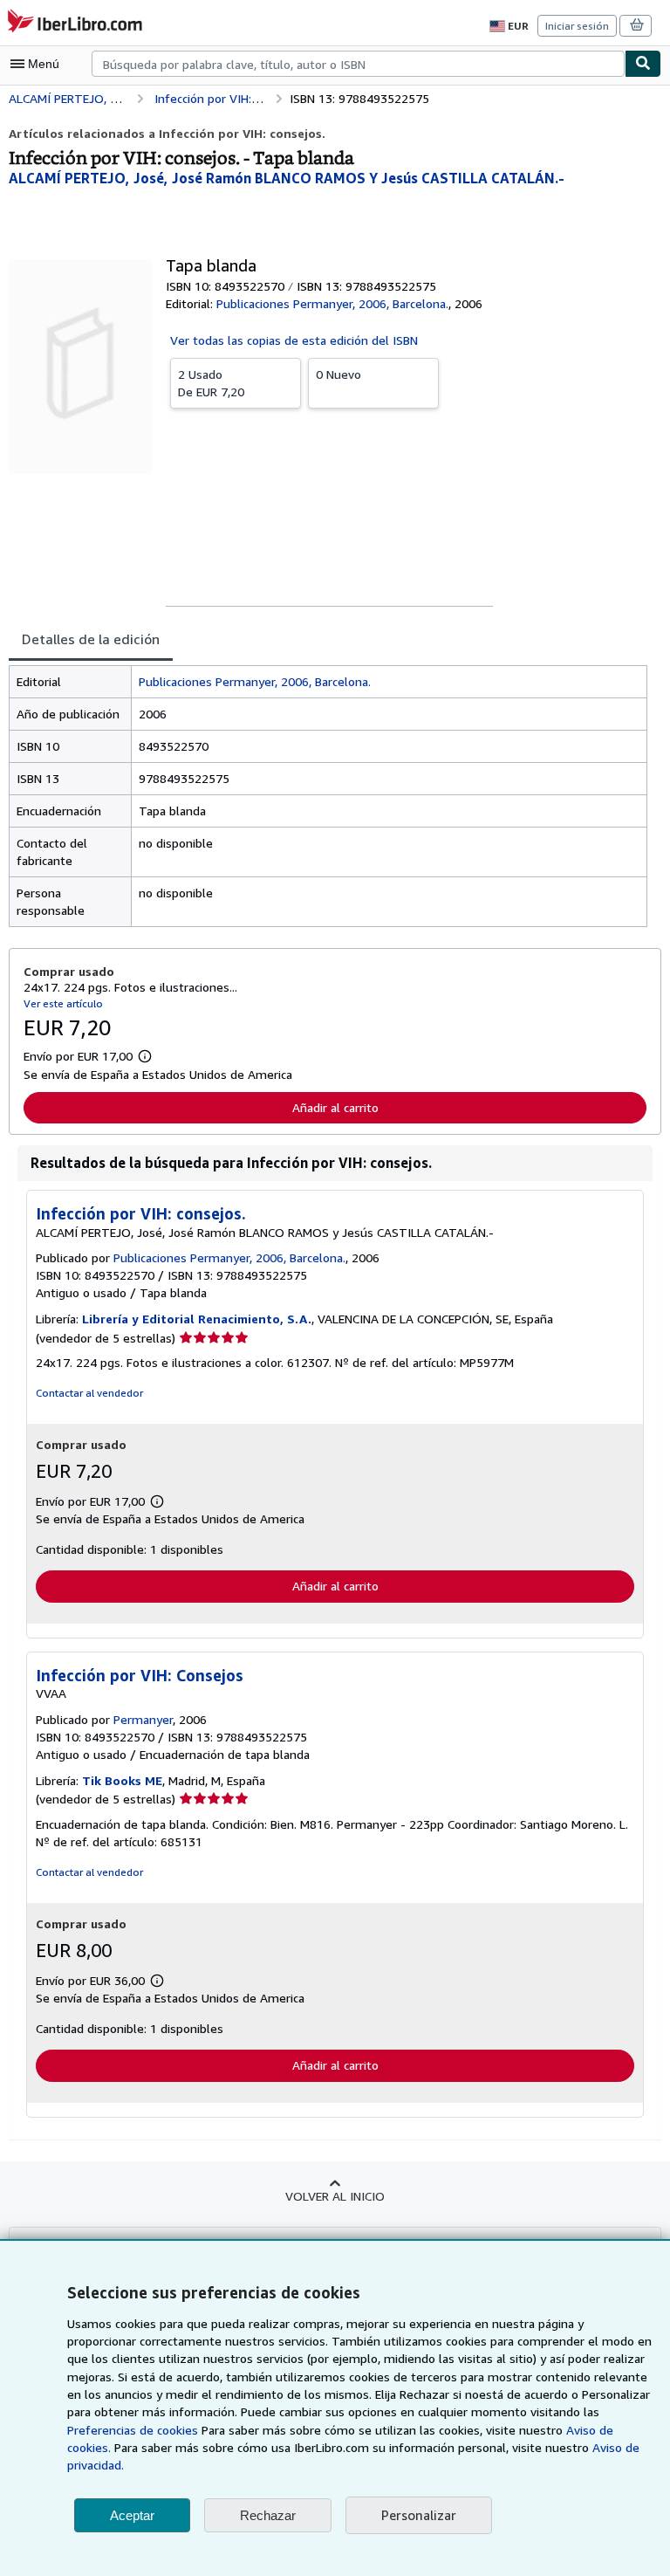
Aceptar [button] (132, 2515)
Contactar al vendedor (89, 1393)
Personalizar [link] (419, 2515)
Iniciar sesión (577, 26)
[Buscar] (643, 64)
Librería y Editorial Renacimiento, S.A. (197, 1319)
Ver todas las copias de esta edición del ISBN (294, 340)
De (211, 383)
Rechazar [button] (268, 2515)
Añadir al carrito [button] (335, 1107)
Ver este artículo (63, 1003)
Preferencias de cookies (133, 2430)
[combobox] (358, 64)
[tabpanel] (328, 796)
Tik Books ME (122, 1780)
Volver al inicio (335, 2196)
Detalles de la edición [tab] (91, 639)
